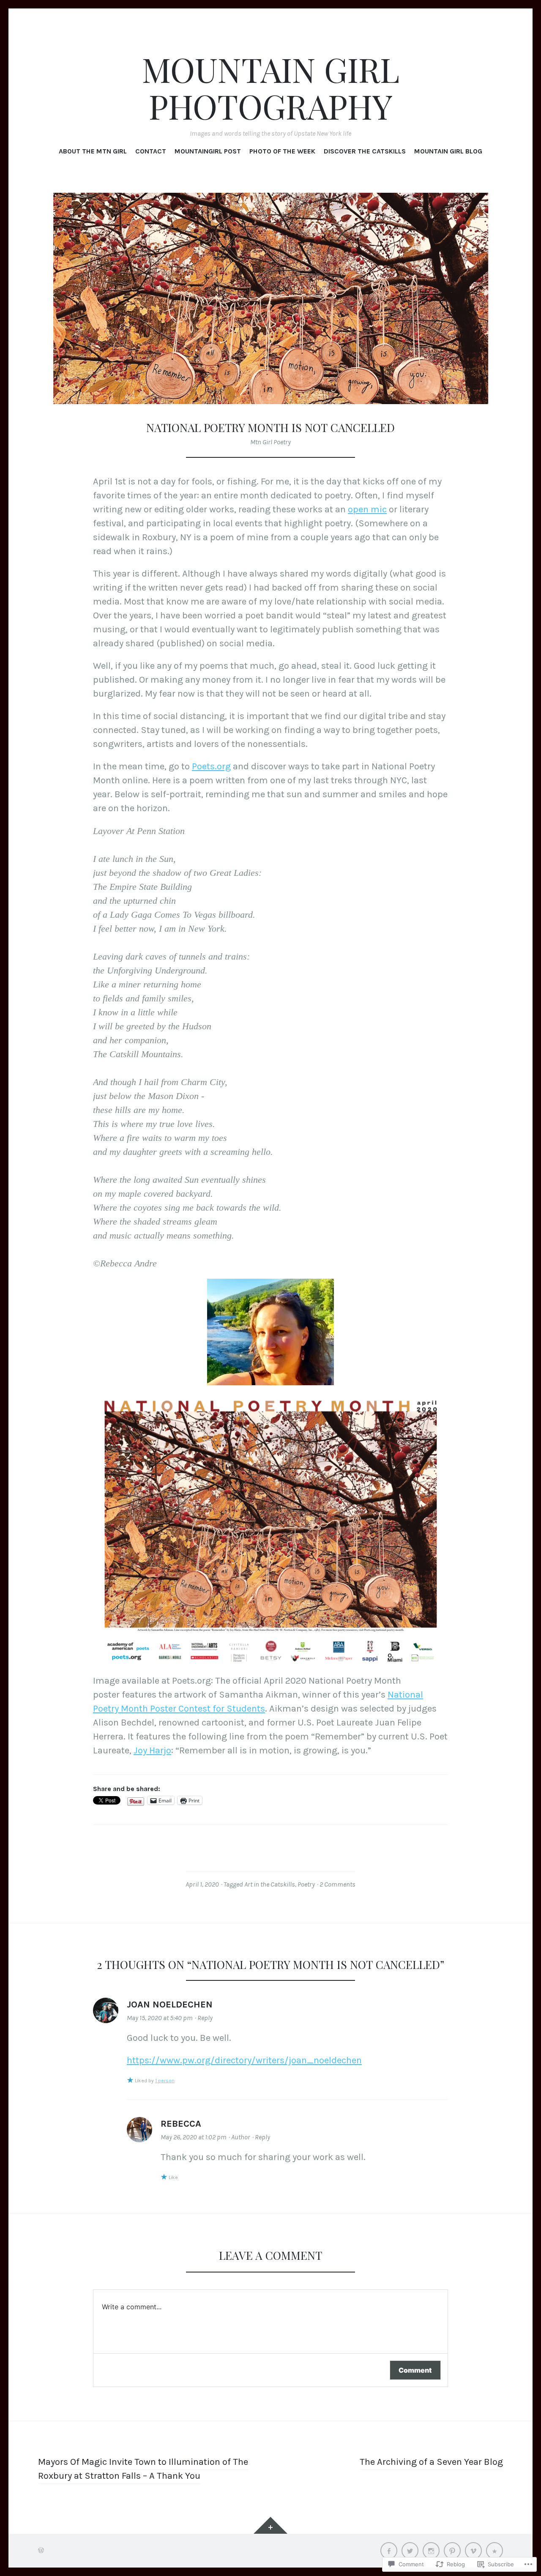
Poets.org (211, 766)
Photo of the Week (282, 151)
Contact (151, 151)
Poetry (306, 1884)
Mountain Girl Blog (448, 151)
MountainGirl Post (208, 151)
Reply (205, 2018)
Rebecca (181, 2124)
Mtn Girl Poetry (270, 442)
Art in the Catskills (270, 1884)
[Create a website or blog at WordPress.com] (41, 2550)
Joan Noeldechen (170, 2004)
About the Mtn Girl (93, 151)
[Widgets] (270, 2525)
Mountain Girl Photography (271, 88)
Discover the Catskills (365, 151)
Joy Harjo (152, 1750)
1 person (165, 2081)
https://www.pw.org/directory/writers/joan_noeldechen (244, 2060)
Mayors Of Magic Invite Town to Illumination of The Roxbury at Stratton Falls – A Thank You (143, 2469)
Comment (415, 2370)
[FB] (389, 2551)
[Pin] (452, 2551)
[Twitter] (410, 2551)
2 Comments (337, 1884)
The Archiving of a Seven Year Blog (431, 2462)
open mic (367, 509)
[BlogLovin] (495, 2551)
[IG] (431, 2551)
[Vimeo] (473, 2551)
